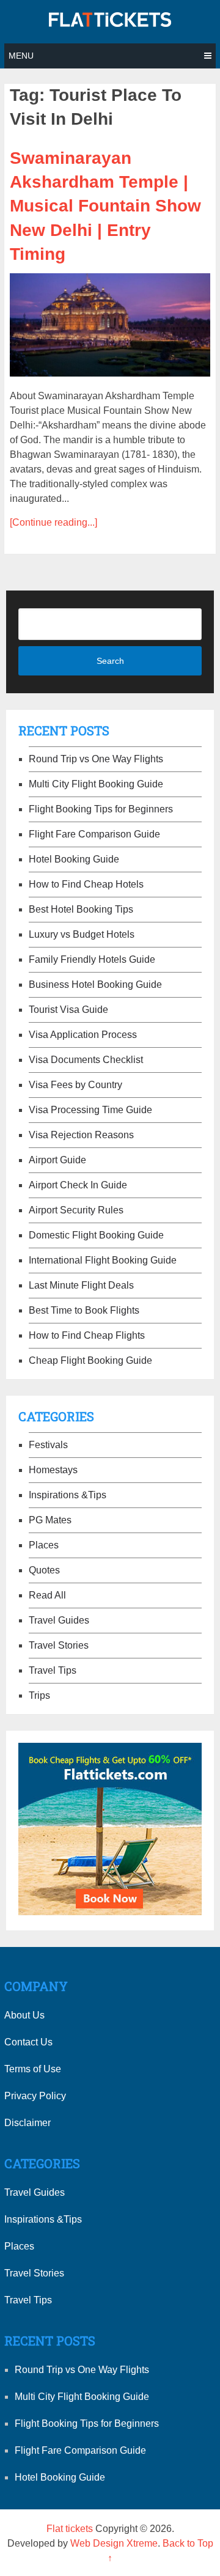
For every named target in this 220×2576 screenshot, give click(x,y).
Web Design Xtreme (114, 2543)
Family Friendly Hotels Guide (92, 959)
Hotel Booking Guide (74, 859)
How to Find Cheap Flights (87, 1335)
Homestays (53, 1470)
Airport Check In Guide (78, 1185)
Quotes (44, 1570)
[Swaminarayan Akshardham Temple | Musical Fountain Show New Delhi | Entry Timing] (110, 325)
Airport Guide (57, 1160)
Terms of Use (33, 2069)
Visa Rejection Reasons (81, 1135)
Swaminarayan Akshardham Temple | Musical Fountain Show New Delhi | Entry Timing (105, 206)
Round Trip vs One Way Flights (96, 759)
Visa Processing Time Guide (90, 1110)
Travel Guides (59, 1620)
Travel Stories (59, 1645)
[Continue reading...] (53, 522)
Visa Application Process (83, 1035)
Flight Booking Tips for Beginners (101, 809)
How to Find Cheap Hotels (86, 884)
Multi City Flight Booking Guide (96, 784)
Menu (21, 56)
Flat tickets (70, 2529)
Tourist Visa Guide (68, 1010)
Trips (39, 1695)
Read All (47, 1595)
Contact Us (28, 2042)
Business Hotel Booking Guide (95, 984)
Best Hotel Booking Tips (81, 909)
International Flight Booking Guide (103, 1260)
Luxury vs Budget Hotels (82, 934)
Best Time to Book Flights (84, 1310)
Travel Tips (53, 1670)
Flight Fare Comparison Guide (94, 834)
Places (44, 1545)
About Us (24, 2015)
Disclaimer (28, 2123)
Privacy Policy (35, 2096)
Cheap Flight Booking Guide (90, 1360)
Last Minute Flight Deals (81, 1285)
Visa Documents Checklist (86, 1060)
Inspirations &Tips (68, 1495)
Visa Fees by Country (75, 1085)
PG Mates (50, 1520)
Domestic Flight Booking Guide (96, 1235)
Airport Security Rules (76, 1210)
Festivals (48, 1445)
